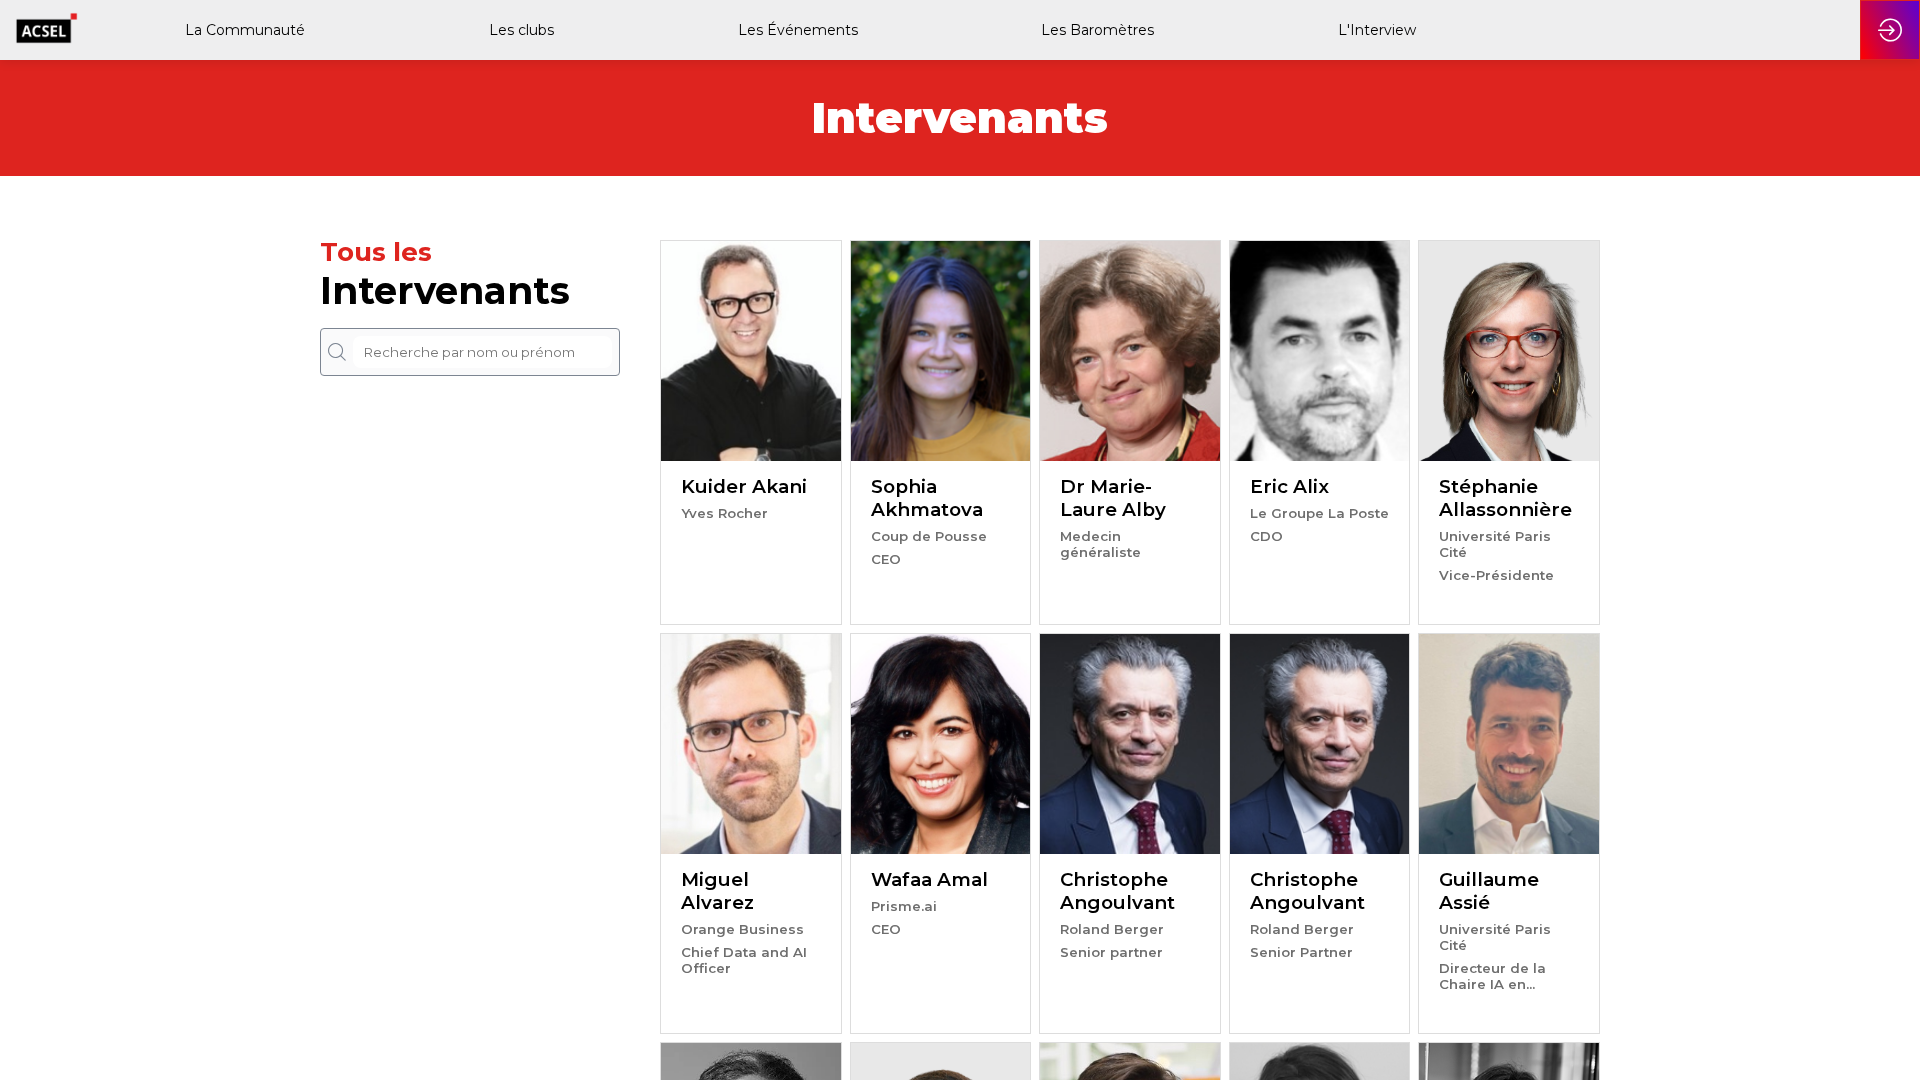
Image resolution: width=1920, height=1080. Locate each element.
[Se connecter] (1890, 30)
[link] (243, 30)
